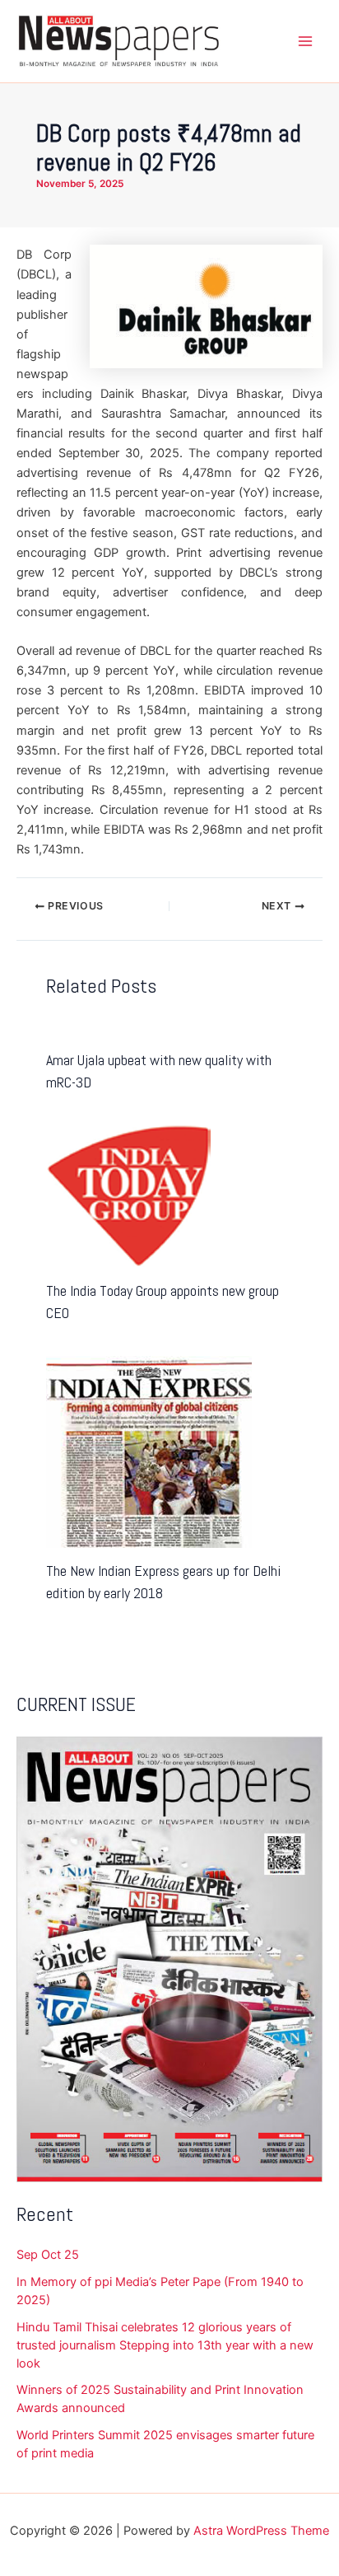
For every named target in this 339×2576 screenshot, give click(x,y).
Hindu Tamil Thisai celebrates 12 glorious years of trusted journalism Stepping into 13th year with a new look (165, 2345)
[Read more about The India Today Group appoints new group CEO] (128, 1195)
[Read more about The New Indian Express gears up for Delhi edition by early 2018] (149, 1451)
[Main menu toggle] (305, 41)
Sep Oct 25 (48, 2255)
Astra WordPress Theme (261, 2531)
